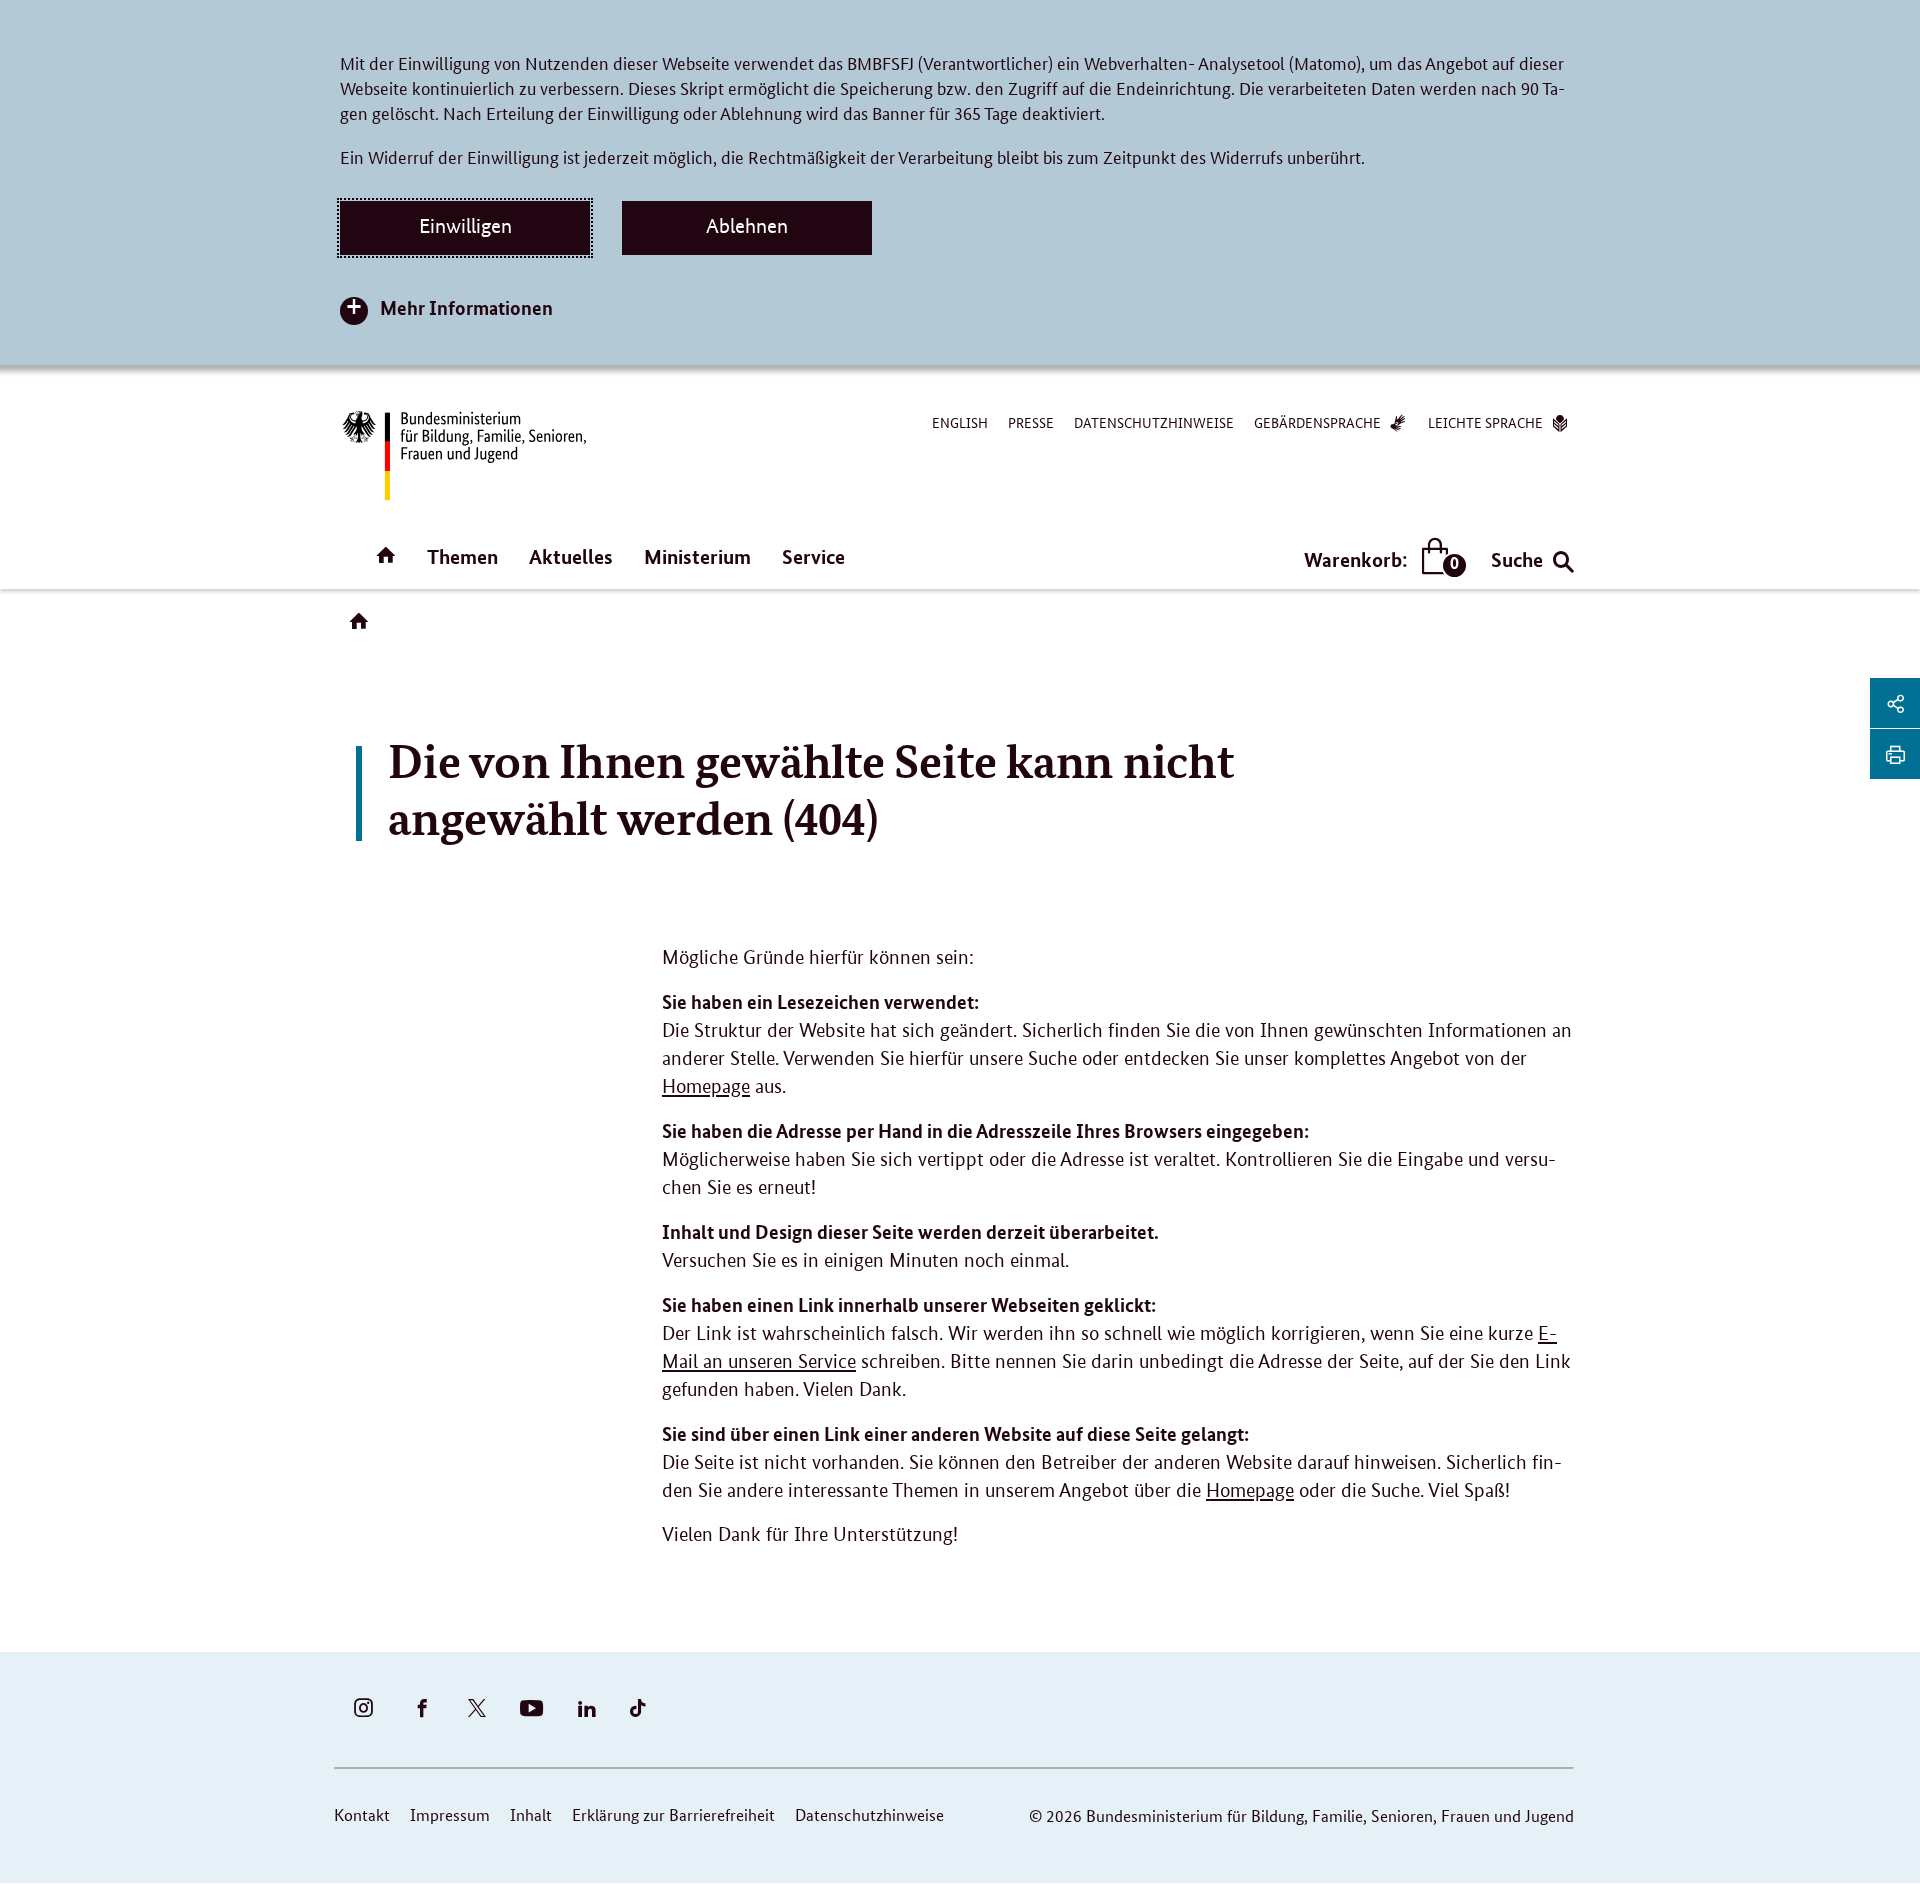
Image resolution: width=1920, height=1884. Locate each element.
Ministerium (697, 556)
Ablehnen (747, 226)
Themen (462, 556)
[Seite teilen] (1895, 703)
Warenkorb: (1380, 560)
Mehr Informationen (466, 307)
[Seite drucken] (1895, 754)
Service (813, 556)
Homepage (706, 1086)
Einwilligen (465, 226)
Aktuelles (571, 556)
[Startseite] (363, 628)
